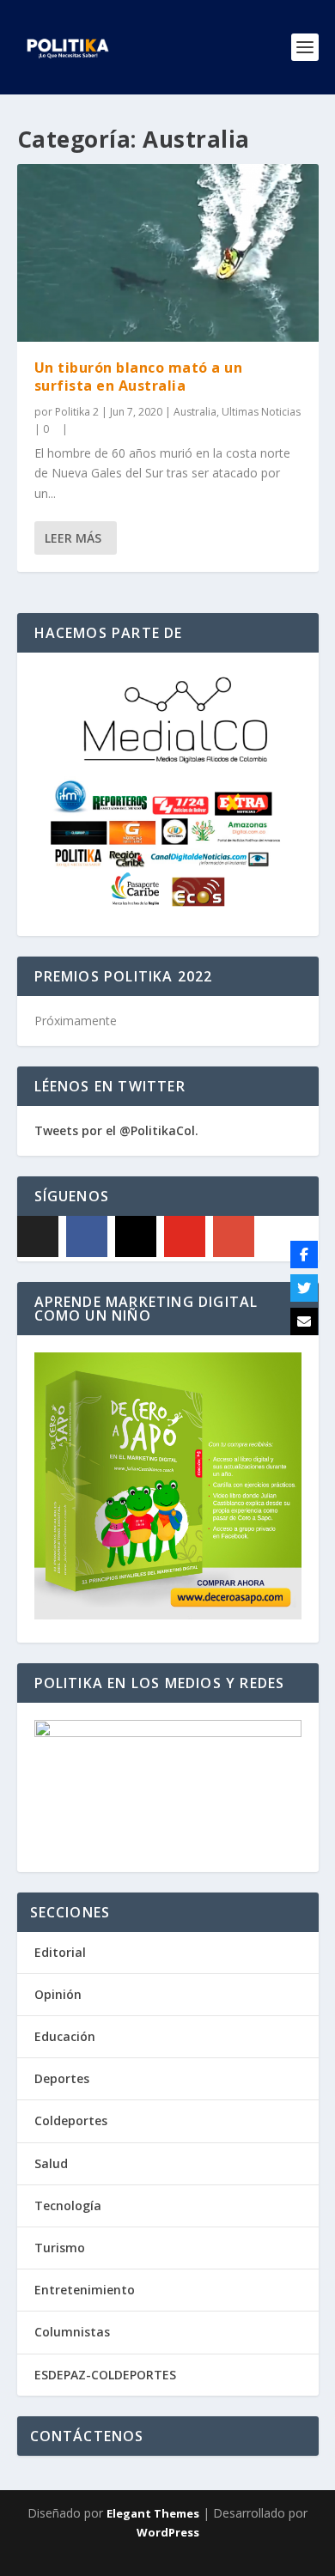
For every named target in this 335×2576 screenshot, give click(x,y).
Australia (195, 412)
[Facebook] (87, 1236)
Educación (65, 2036)
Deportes (62, 2078)
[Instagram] (136, 1236)
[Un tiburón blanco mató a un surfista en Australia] (168, 253)
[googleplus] (234, 1236)
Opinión (58, 1994)
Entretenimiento (85, 2290)
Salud (51, 2163)
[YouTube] (185, 1236)
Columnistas (72, 2332)
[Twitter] (304, 1288)
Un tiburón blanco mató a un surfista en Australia (139, 377)
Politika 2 (77, 412)
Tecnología (68, 2205)
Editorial (60, 1952)
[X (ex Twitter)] (38, 1236)
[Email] (304, 1321)
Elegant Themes (153, 2513)
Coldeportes (71, 2120)
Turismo (60, 2248)
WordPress (168, 2532)
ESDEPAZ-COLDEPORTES (105, 2375)
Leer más (73, 538)
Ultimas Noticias (261, 412)
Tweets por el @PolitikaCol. (116, 1130)
